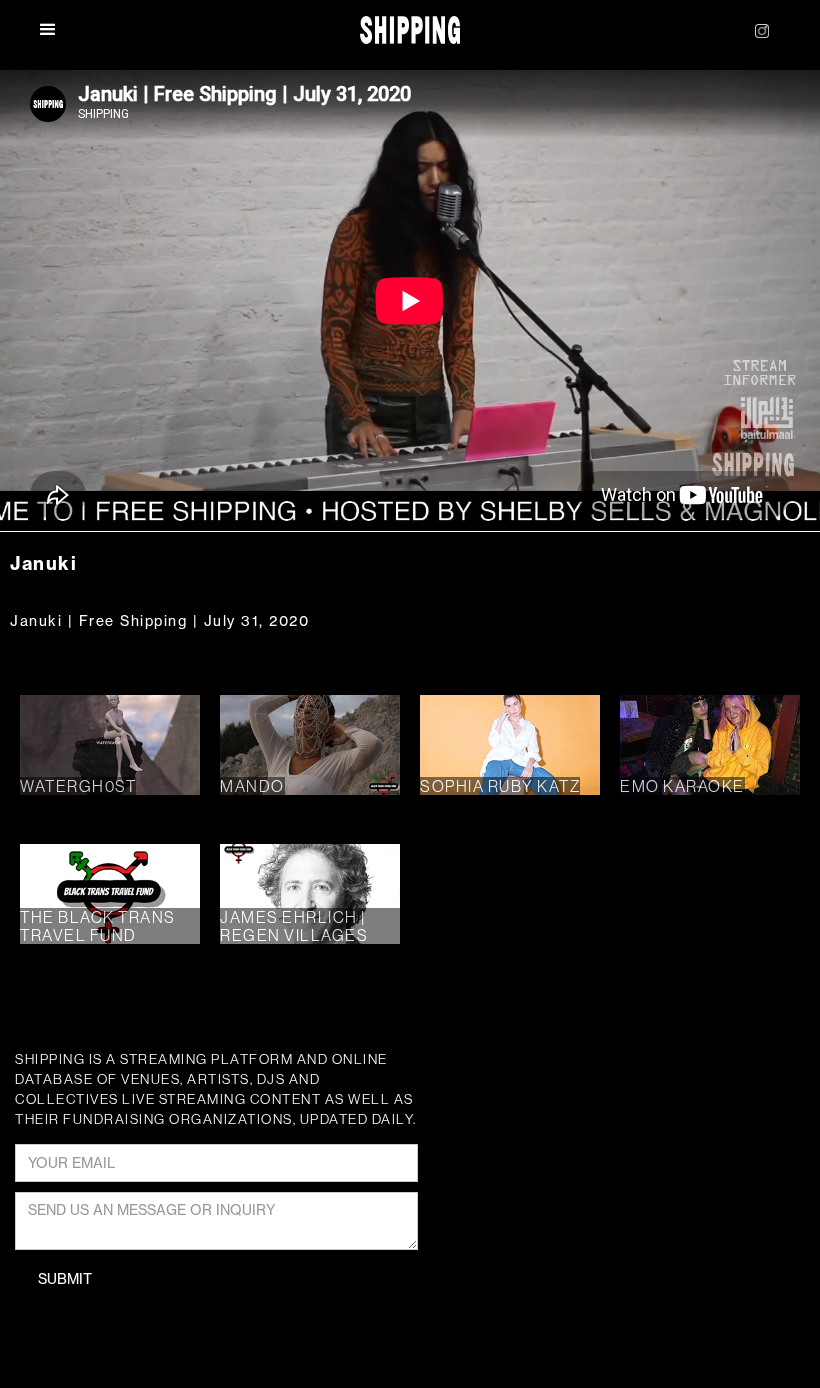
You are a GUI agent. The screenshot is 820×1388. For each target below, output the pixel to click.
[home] (410, 30)
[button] (59, 30)
